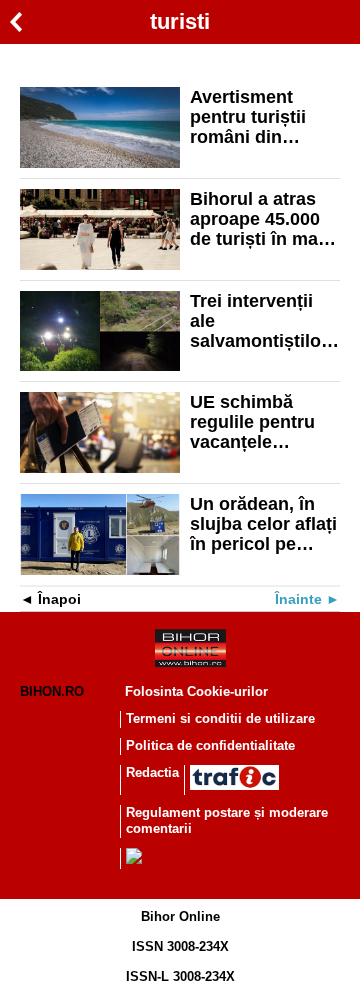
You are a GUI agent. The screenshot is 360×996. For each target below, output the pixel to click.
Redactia (152, 772)
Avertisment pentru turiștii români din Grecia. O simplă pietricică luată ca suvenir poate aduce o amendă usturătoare (261, 117)
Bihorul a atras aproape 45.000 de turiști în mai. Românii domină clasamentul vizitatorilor (260, 219)
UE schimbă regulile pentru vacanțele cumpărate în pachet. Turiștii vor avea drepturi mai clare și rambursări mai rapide (263, 422)
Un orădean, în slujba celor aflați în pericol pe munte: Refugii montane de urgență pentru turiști (263, 524)
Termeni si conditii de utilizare (220, 718)
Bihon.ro (52, 691)
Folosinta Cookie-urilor (196, 691)
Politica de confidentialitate (210, 745)
